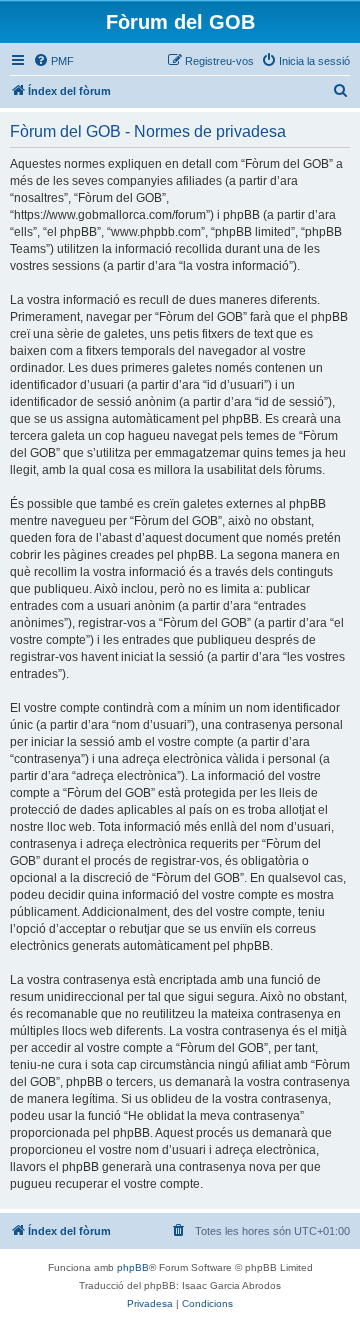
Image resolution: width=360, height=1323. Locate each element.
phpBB (133, 1267)
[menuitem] (53, 61)
